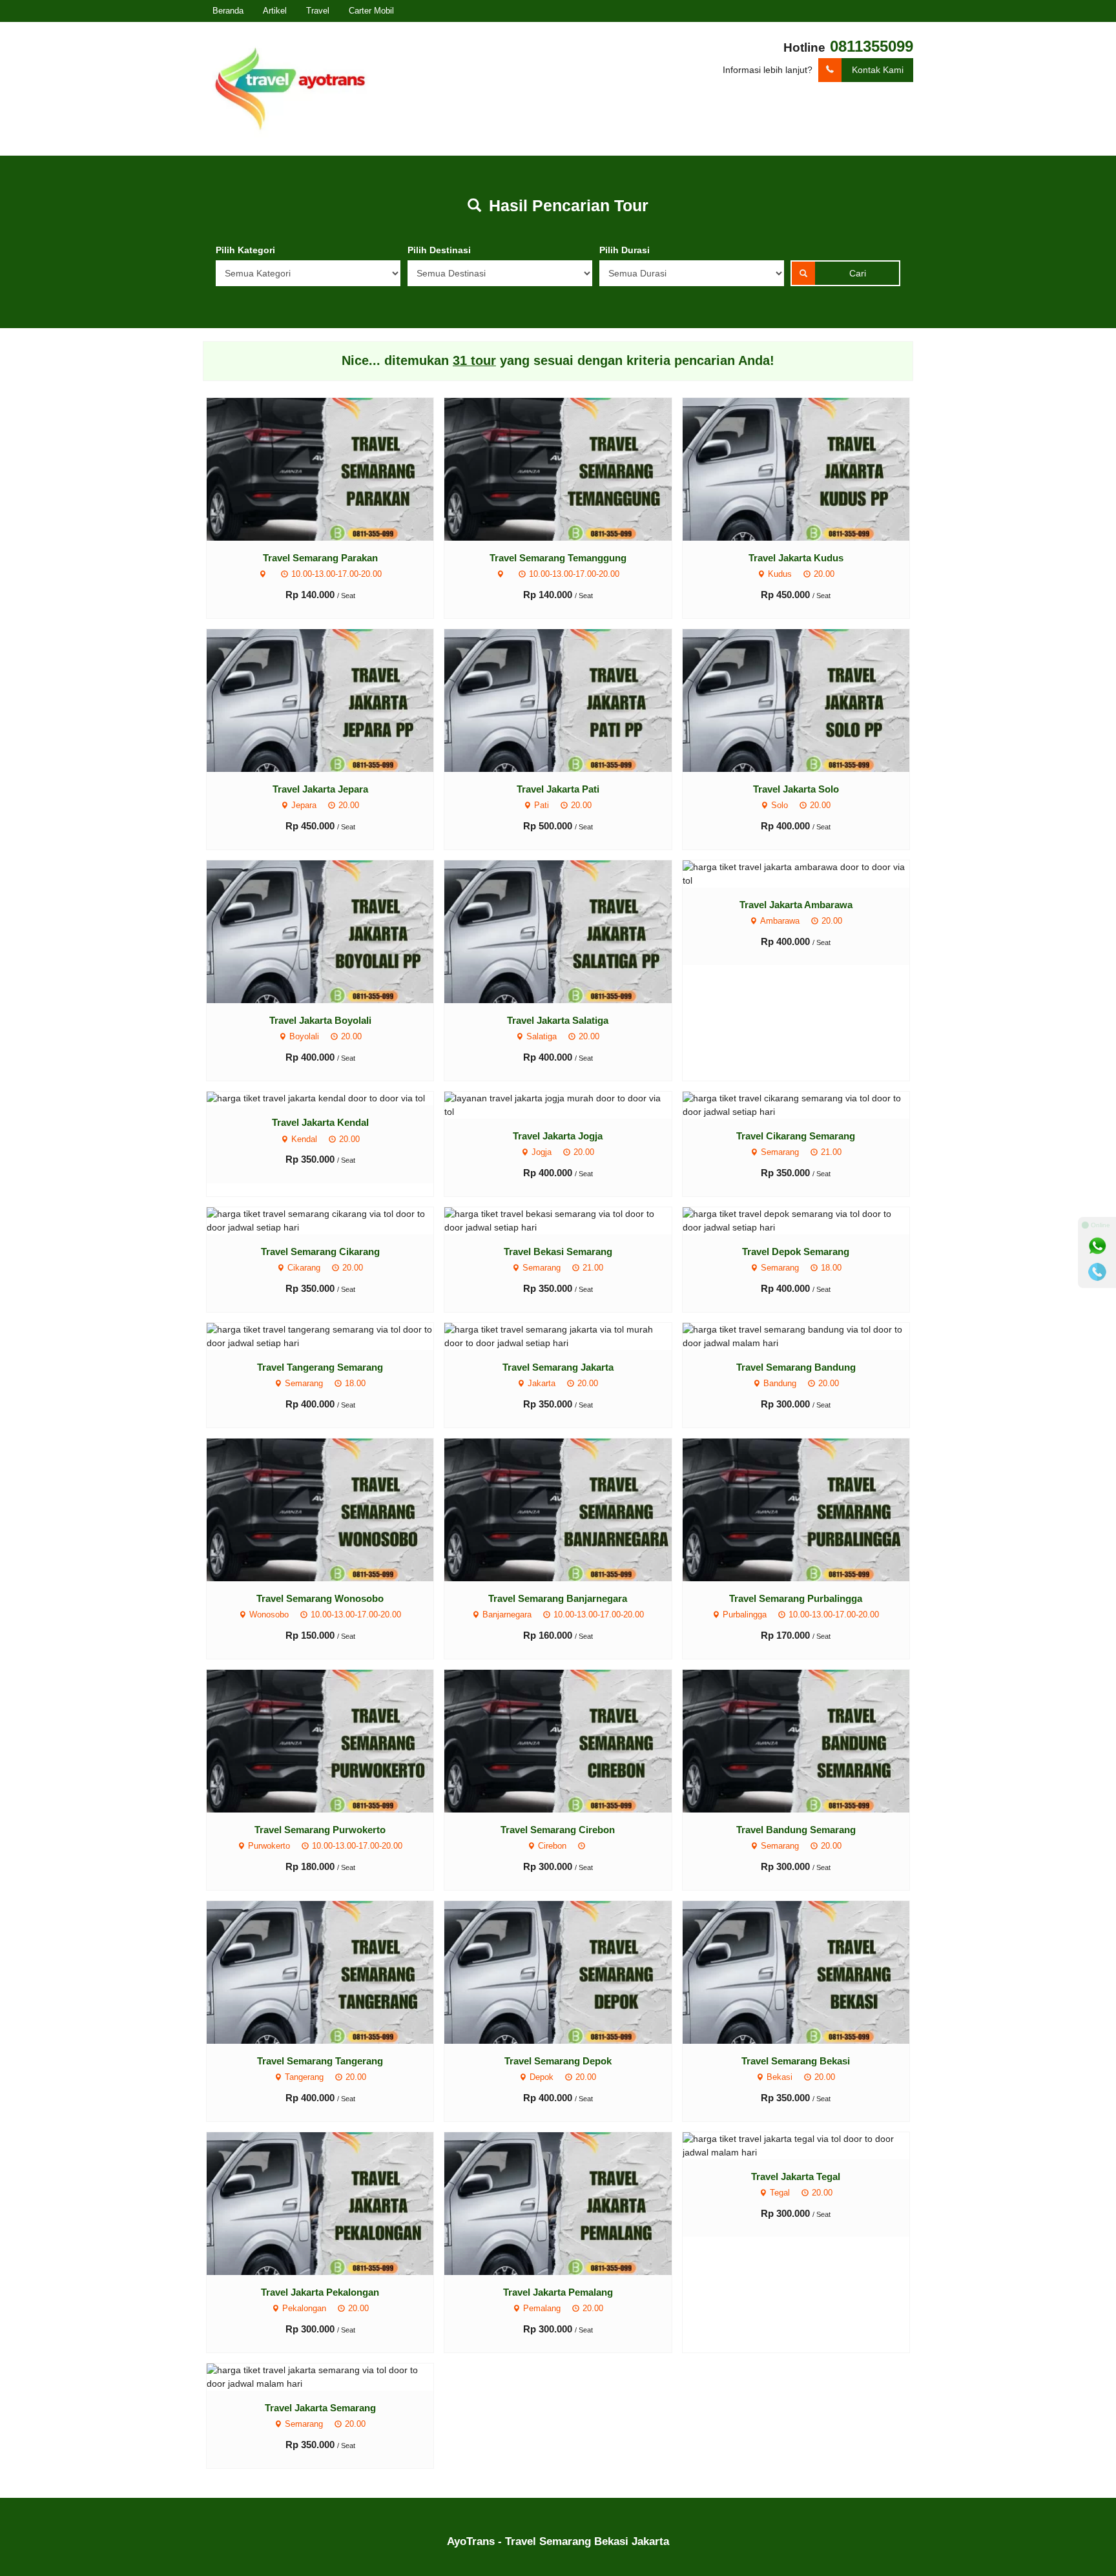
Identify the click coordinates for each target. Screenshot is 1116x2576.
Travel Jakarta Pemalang (558, 2292)
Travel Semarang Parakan (320, 558)
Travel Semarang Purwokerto (320, 1830)
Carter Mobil (371, 11)
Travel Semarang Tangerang (320, 2061)
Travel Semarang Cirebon (558, 1830)
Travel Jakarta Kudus (796, 558)
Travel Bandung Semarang (796, 1830)
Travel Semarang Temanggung (558, 558)
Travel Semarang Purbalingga (796, 1598)
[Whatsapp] (1097, 1246)
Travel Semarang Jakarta (558, 1367)
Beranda (228, 11)
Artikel (275, 11)
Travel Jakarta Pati (558, 789)
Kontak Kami (878, 70)
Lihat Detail (332, 468)
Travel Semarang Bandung (796, 1367)
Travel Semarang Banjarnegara (558, 1598)
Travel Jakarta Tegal (796, 2176)
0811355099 (872, 46)
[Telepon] (1097, 1272)
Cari (858, 273)
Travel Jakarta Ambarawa (796, 905)
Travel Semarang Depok (558, 2061)
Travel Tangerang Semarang (320, 1367)
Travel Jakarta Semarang (320, 2408)
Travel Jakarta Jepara (320, 789)
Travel (318, 11)
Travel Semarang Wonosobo (320, 1598)
